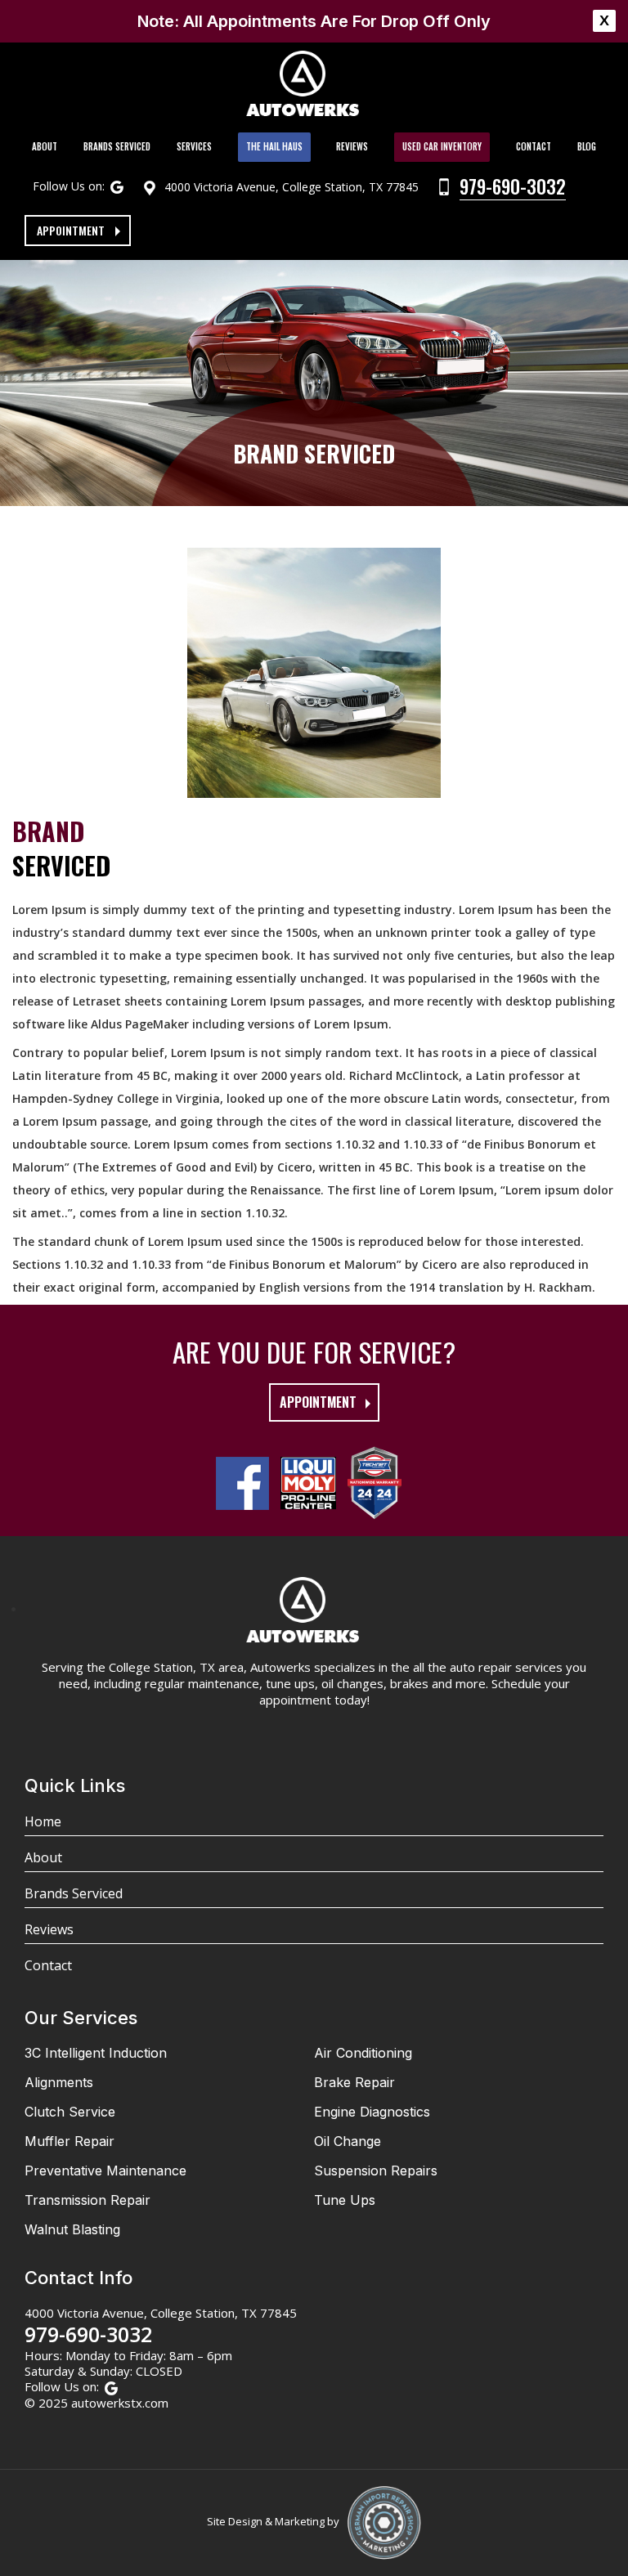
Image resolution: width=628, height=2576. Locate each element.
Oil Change (348, 2141)
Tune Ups (345, 2200)
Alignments (59, 2082)
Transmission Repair (87, 2200)
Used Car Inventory (442, 146)
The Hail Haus (274, 146)
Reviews (352, 146)
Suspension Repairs (376, 2171)
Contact (534, 146)
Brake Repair (354, 2082)
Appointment (71, 230)
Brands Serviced (117, 146)
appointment (318, 1402)
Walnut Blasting (72, 2229)
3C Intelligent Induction (96, 2053)
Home (43, 1821)
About (45, 146)
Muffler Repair (70, 2141)
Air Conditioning (363, 2053)
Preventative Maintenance (105, 2171)
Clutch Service (70, 2112)
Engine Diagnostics (372, 2112)
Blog (587, 146)
